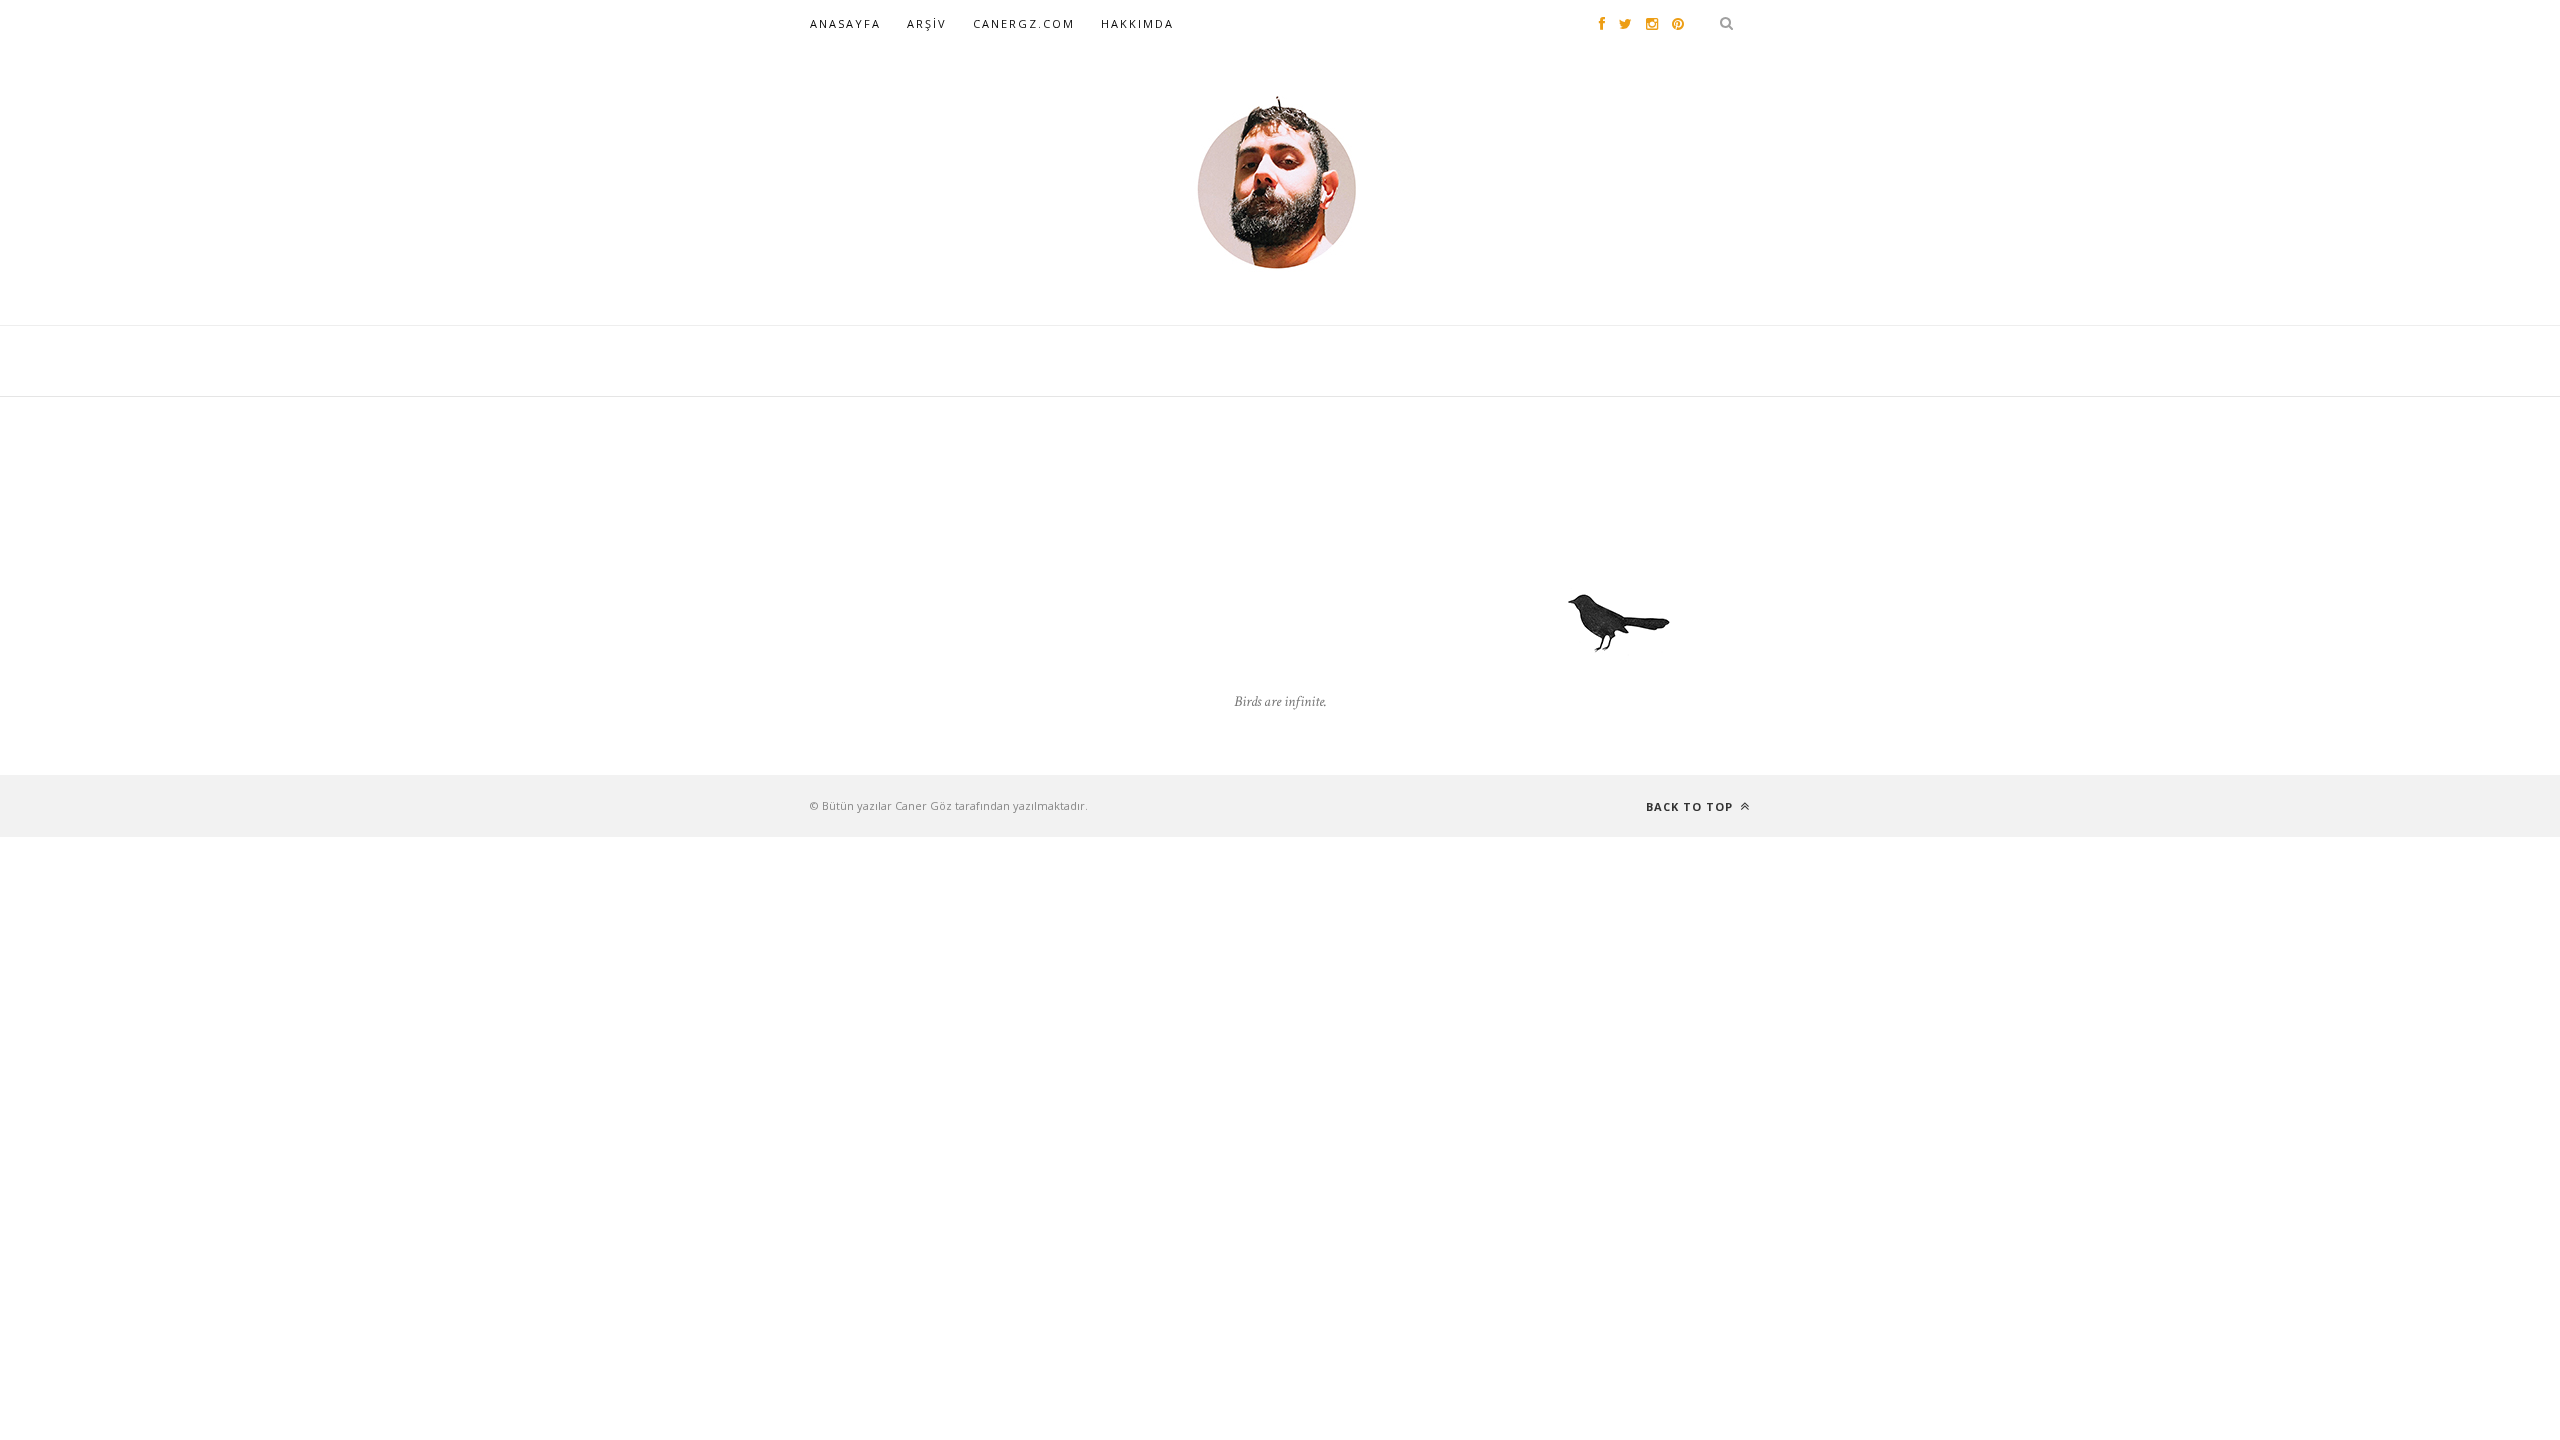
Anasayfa (845, 23)
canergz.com (1024, 23)
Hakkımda (1137, 23)
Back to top (1691, 806)
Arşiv (927, 23)
